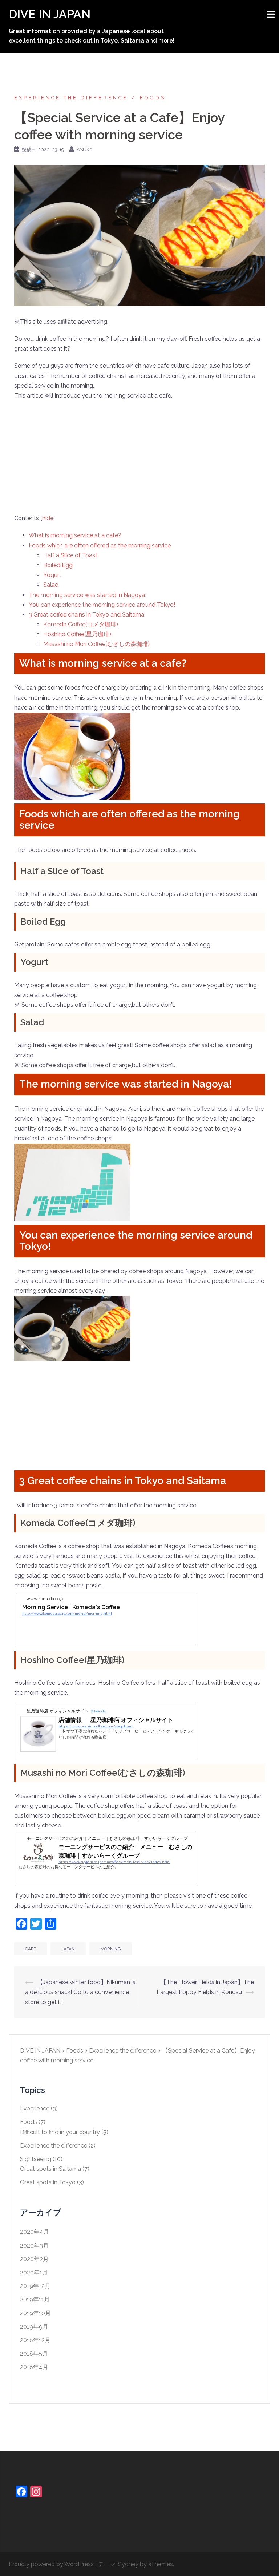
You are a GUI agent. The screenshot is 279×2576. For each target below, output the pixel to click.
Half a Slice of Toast (70, 555)
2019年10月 (35, 2313)
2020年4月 (35, 2232)
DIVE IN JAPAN (50, 14)
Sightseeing (36, 2159)
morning (111, 1949)
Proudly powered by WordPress (51, 2564)
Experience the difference (71, 98)
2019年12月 (35, 2286)
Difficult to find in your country (60, 2132)
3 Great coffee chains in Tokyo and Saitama (86, 615)
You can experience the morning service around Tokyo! (102, 605)
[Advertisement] (139, 459)
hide (48, 518)
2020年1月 (34, 2272)
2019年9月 (34, 2327)
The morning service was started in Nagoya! (88, 595)
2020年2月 (34, 2259)
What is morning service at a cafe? (75, 535)
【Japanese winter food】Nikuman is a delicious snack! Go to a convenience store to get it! (80, 1992)
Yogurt (52, 575)
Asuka (85, 150)
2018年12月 (35, 2340)
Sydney (128, 2564)
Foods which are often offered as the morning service (100, 545)
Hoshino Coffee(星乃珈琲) (77, 634)
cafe (31, 1949)
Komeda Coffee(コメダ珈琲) (81, 624)
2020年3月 (34, 2246)
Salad (51, 585)
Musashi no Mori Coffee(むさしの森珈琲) (96, 644)
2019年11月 (35, 2299)
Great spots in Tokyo (48, 2182)
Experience (35, 2108)
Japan (68, 1949)
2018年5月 (34, 2354)
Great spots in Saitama (50, 2169)
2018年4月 (34, 2367)
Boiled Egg (58, 565)
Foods (153, 98)
